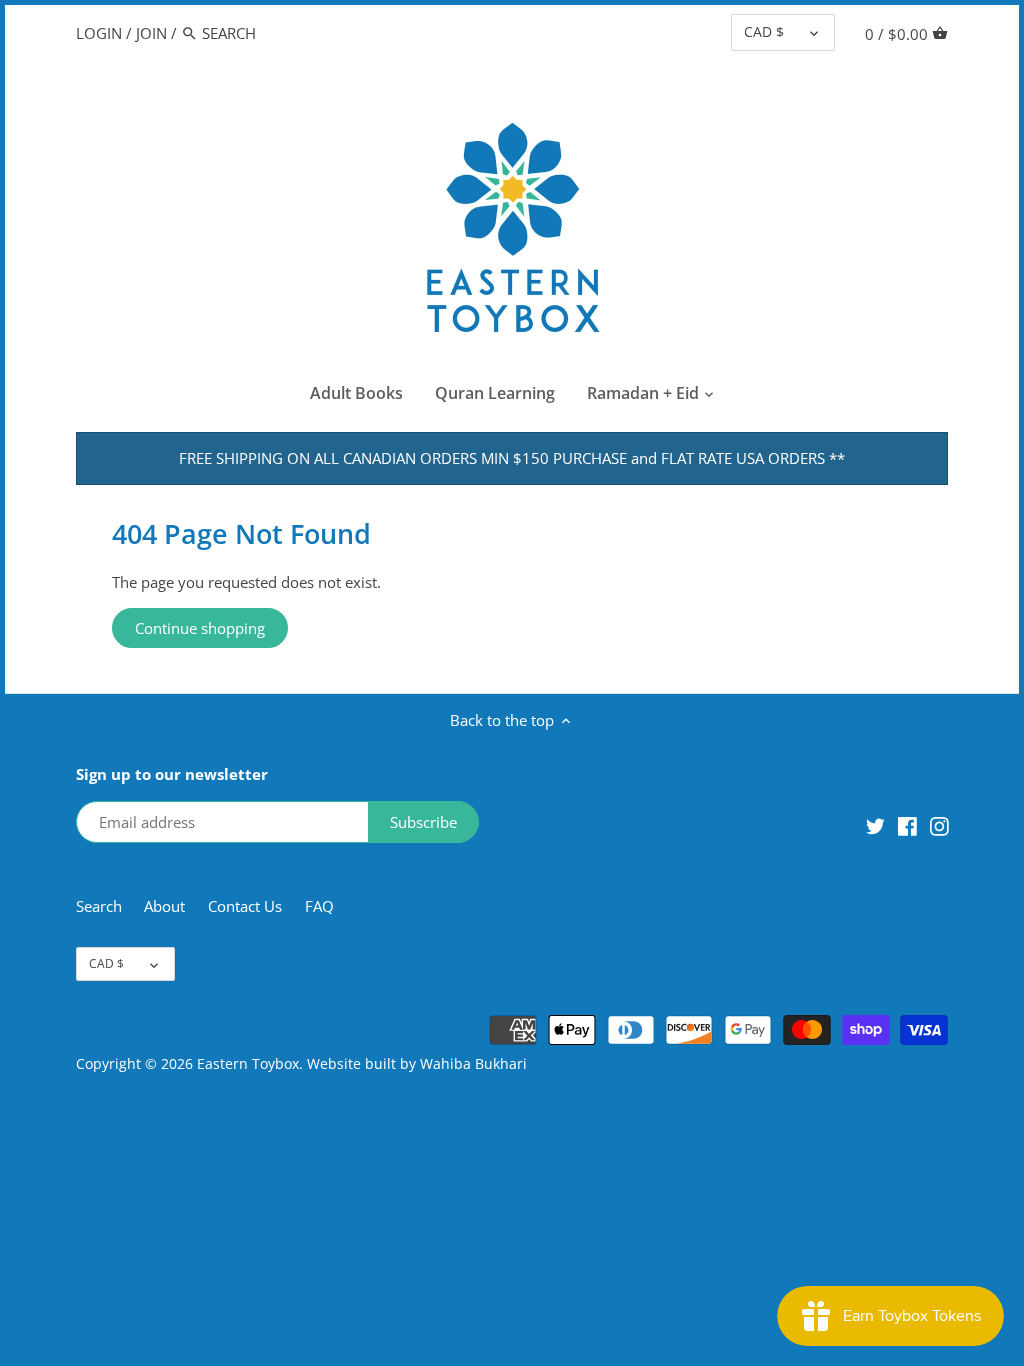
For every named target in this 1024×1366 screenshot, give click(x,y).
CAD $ (764, 32)
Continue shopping (200, 628)
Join (151, 33)
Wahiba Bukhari (473, 1064)
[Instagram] (939, 824)
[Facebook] (907, 824)
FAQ (319, 906)
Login (99, 33)
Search (99, 906)
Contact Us (245, 906)
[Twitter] (875, 824)
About (166, 906)
